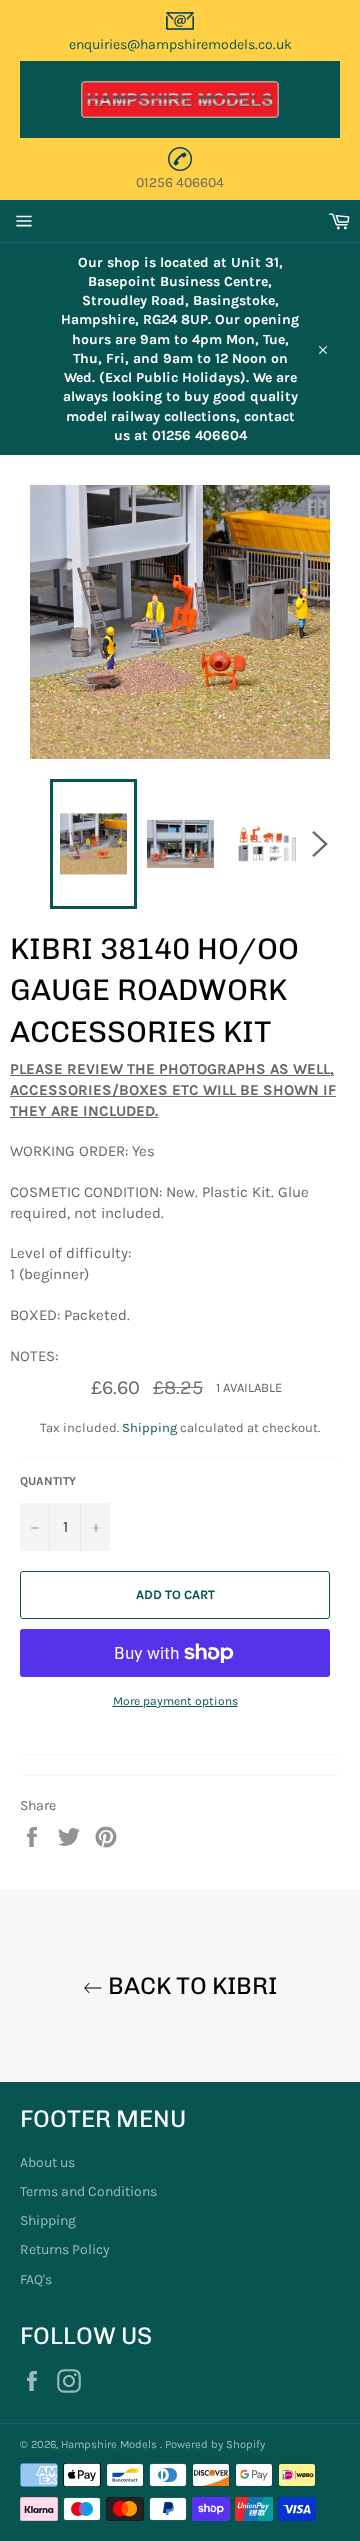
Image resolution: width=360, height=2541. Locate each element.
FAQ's (36, 2279)
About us (47, 2162)
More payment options (175, 1701)
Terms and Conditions (88, 2191)
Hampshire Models (110, 2444)
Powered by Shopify (215, 2444)
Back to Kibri (190, 1985)
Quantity (48, 1481)
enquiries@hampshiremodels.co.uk (180, 44)
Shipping (149, 1427)
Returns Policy (65, 2249)
